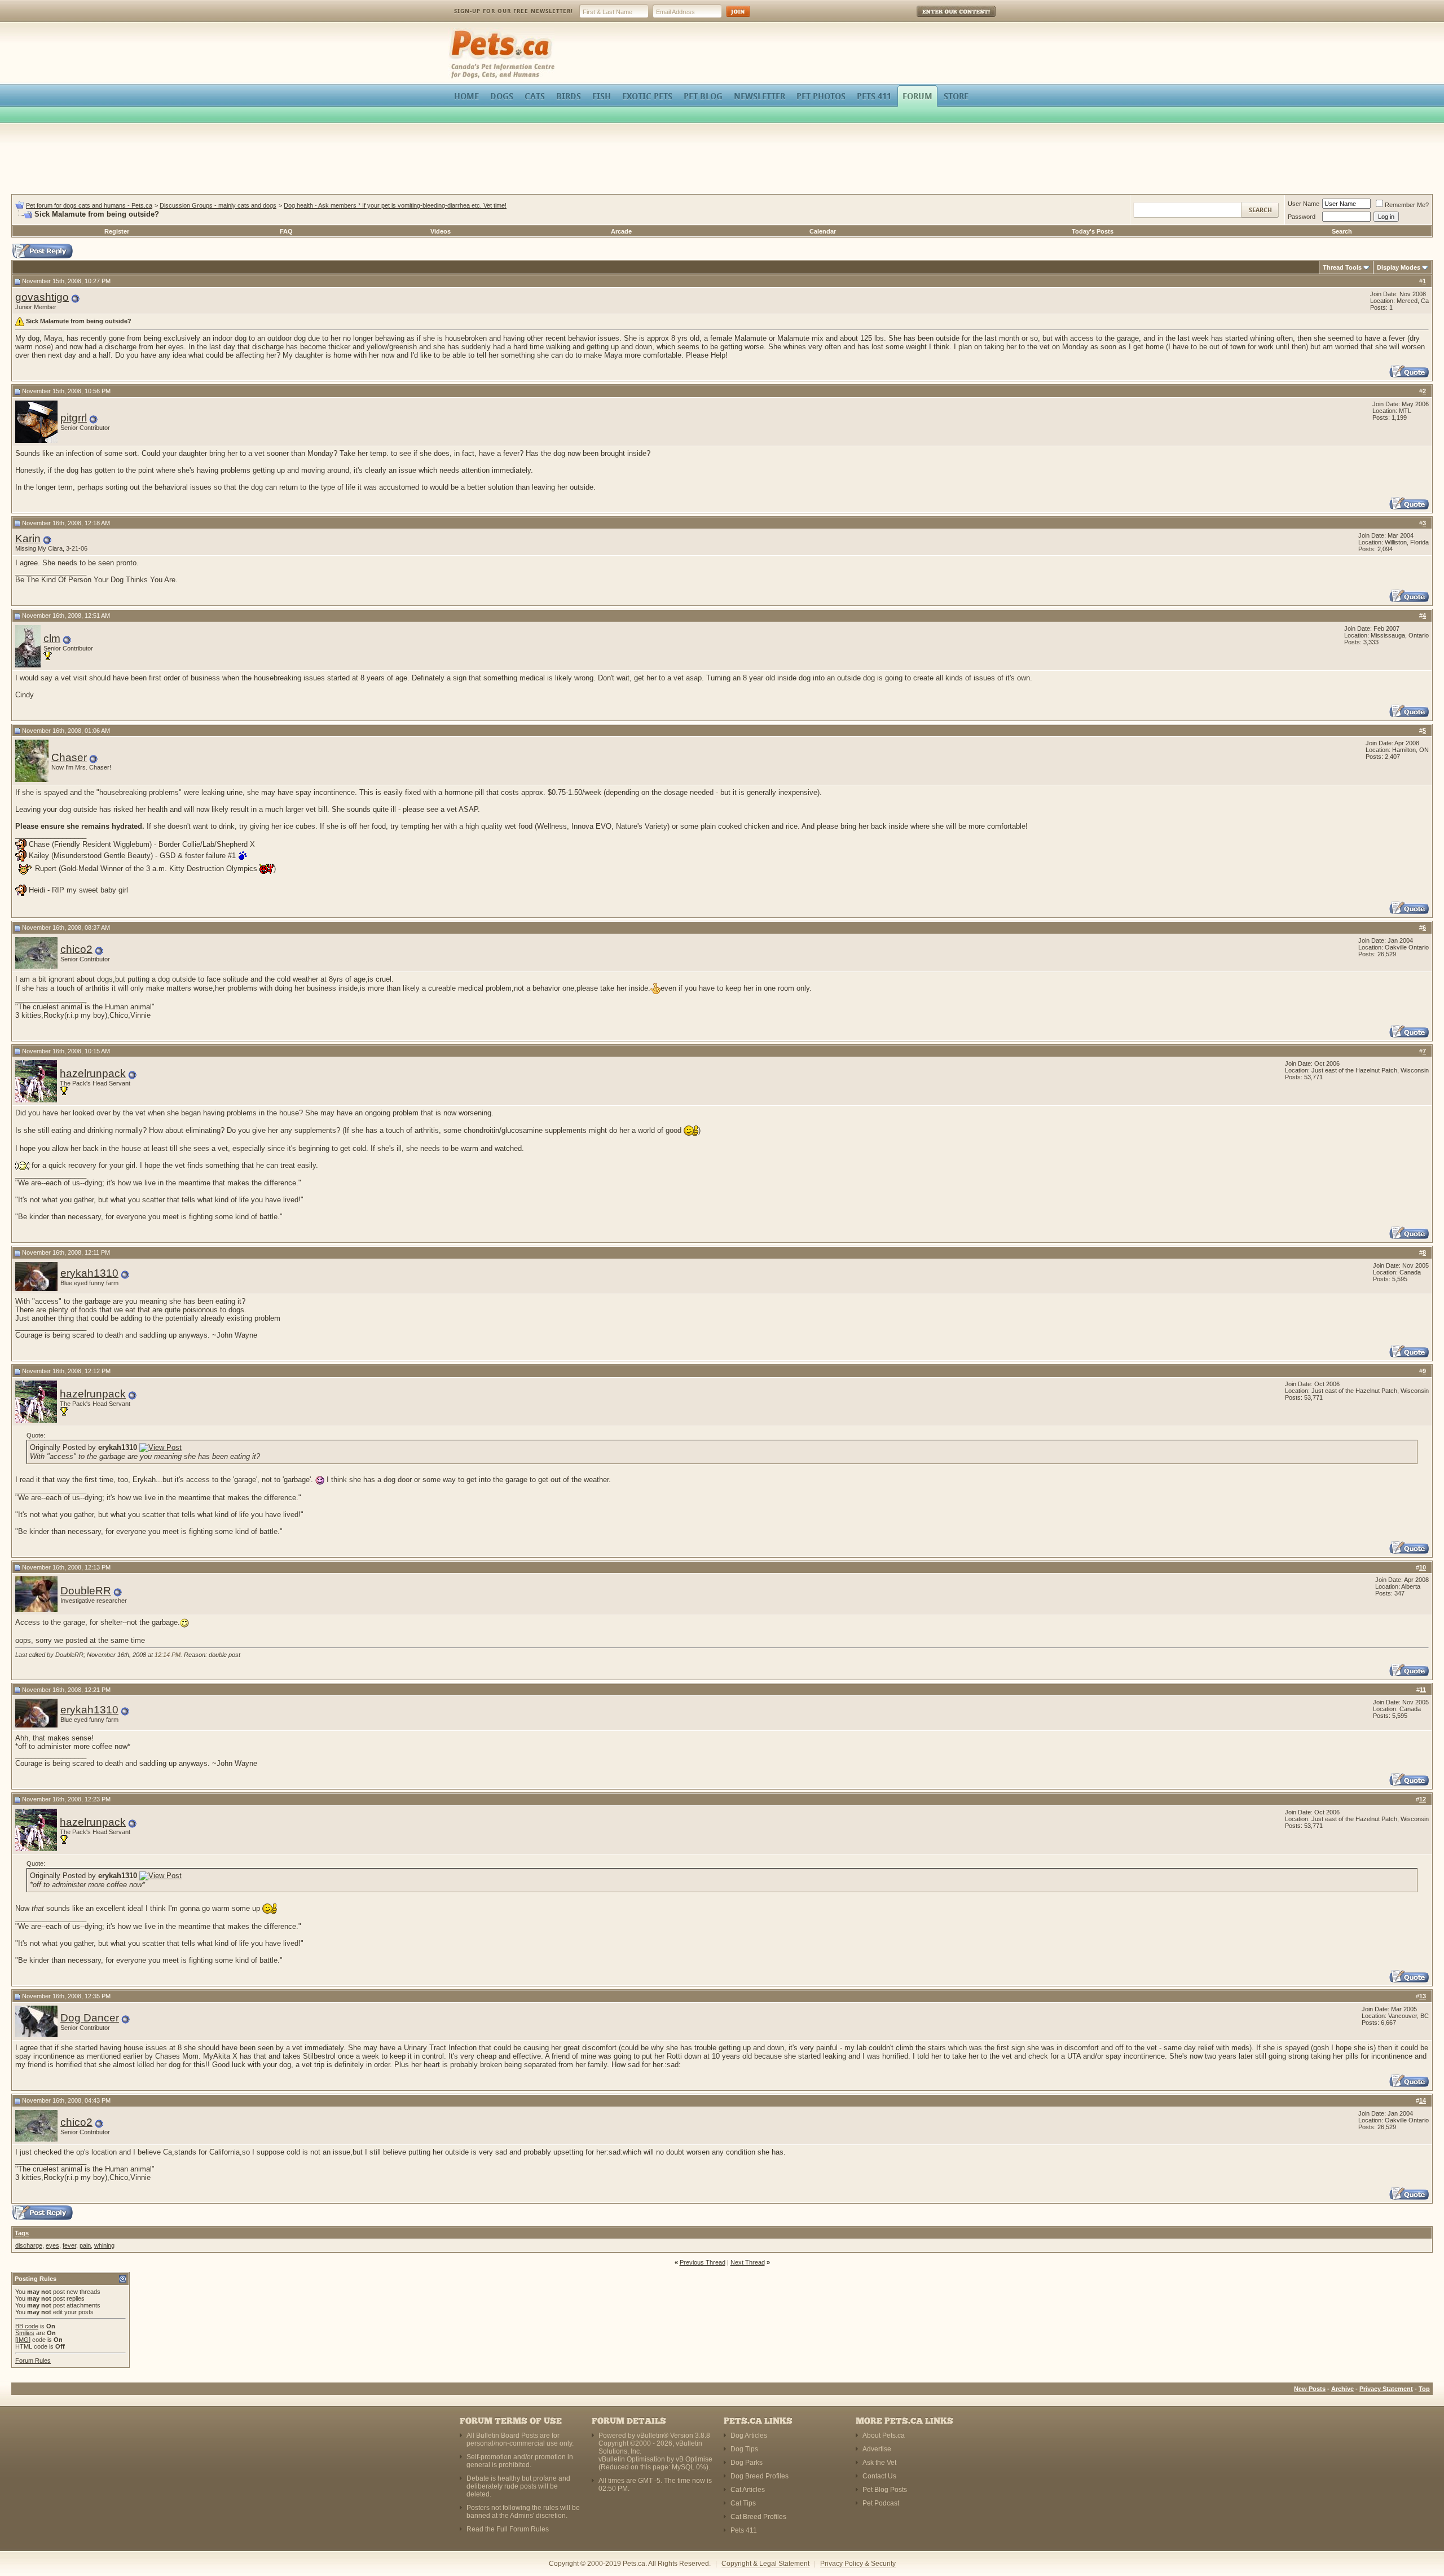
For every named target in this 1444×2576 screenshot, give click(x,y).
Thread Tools (1342, 267)
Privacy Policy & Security (858, 2564)
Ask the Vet (879, 2463)
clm (52, 638)
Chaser (69, 757)
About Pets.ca (884, 2436)
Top (1424, 2389)
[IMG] (23, 2340)
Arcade (621, 231)
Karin (28, 539)
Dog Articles (749, 2436)
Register (117, 231)
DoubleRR (86, 1591)
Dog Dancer (90, 2018)
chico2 (76, 949)
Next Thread (748, 2262)
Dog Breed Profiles (760, 2476)
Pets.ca (461, 31)
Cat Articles (748, 2490)
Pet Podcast (881, 2503)
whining (104, 2245)
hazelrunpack (93, 1073)
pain (85, 2245)
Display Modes (1399, 267)
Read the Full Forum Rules (508, 2529)
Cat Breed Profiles (758, 2517)
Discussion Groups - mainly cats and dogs (218, 205)
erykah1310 (89, 1273)
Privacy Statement (1386, 2389)
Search (1342, 231)
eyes (52, 2245)
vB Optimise (694, 2459)
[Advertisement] (722, 160)
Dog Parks (747, 2463)
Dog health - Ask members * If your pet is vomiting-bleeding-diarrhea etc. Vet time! (395, 205)
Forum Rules (33, 2360)
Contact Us (879, 2476)
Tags (22, 2233)
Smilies (25, 2333)
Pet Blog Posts (885, 2490)
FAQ (286, 231)
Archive (1342, 2389)
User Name (1304, 204)
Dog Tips (744, 2449)
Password (1302, 217)
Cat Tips (743, 2503)
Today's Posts (1093, 231)
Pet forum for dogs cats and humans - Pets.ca (89, 205)
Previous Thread (703, 2262)
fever (69, 2245)
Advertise (877, 2449)
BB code (27, 2326)
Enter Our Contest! (941, 19)
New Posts (1310, 2389)
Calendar (823, 231)
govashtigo (42, 297)
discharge (29, 2245)
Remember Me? (1407, 205)
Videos (441, 231)
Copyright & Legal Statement (765, 2564)
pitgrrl (74, 418)
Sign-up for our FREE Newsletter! (514, 11)
